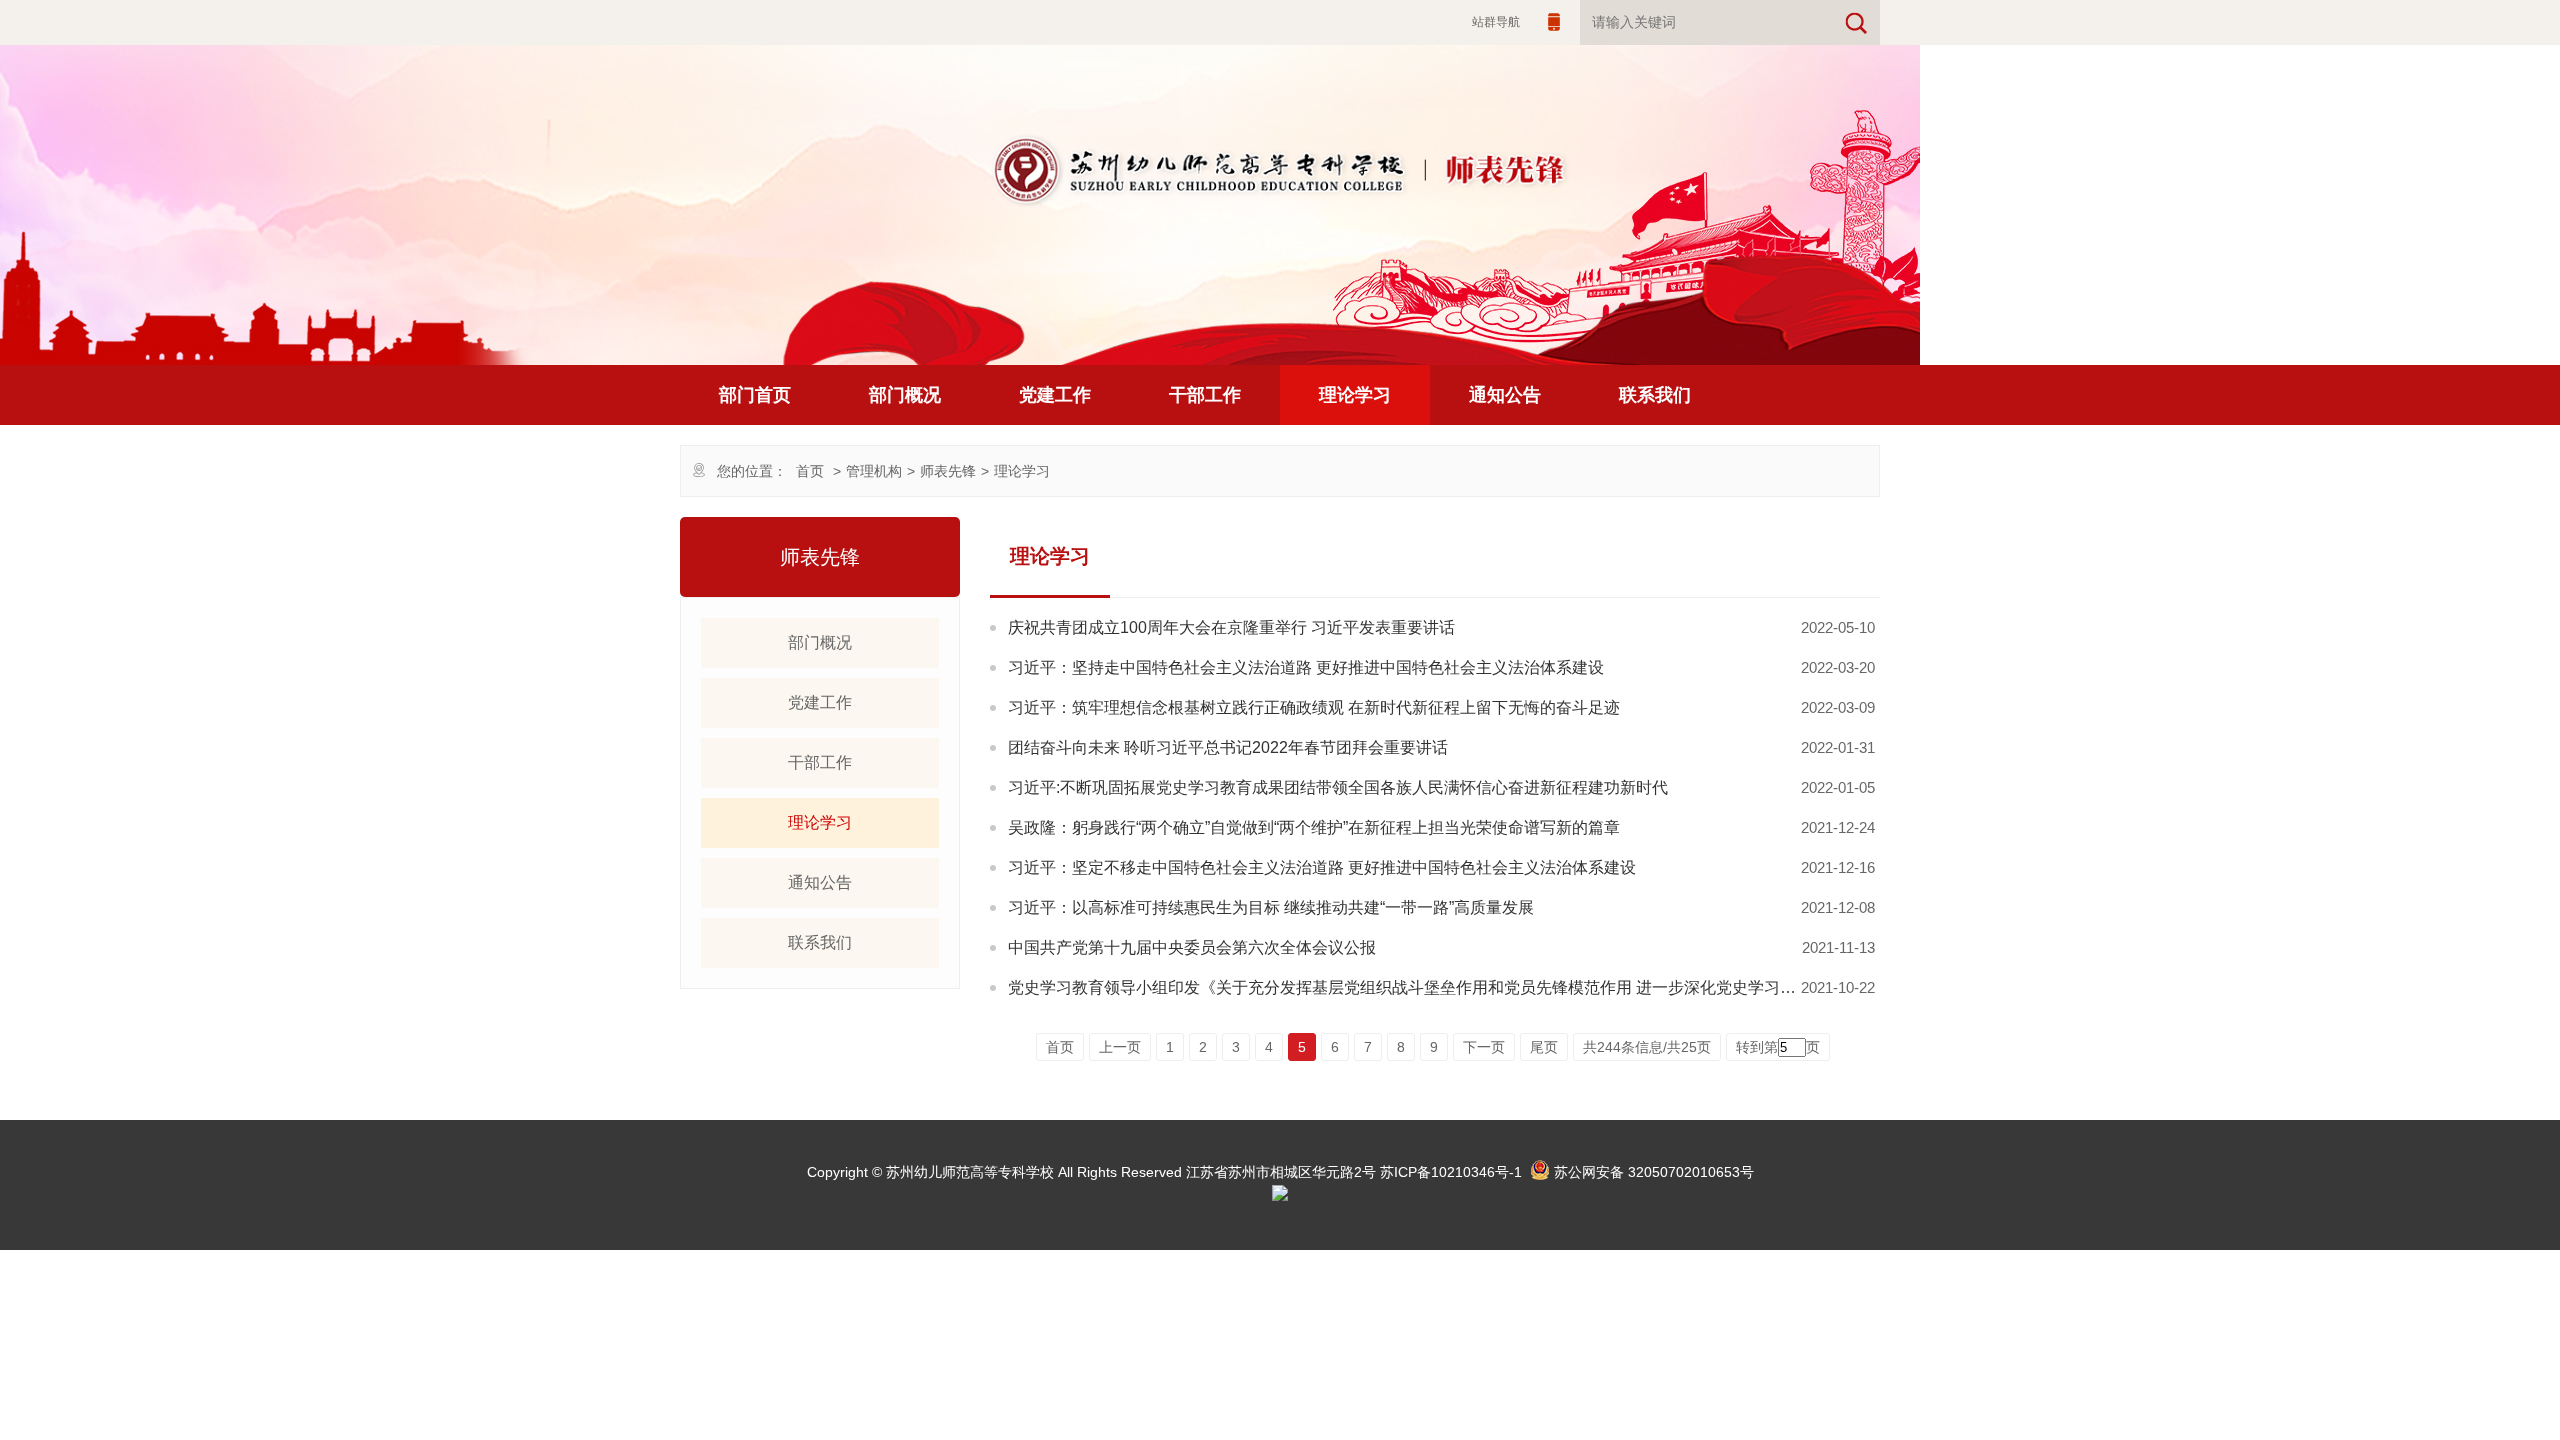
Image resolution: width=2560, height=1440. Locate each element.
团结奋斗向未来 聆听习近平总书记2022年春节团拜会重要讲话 (1228, 747)
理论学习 (1355, 395)
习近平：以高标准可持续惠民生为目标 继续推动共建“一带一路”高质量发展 (1271, 907)
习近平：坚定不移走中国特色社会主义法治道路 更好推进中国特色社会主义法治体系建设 (1322, 867)
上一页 (1120, 1047)
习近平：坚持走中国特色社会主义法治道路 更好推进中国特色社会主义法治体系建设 (1306, 667)
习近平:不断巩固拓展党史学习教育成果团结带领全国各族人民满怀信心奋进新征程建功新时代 (1338, 787)
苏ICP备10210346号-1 (1451, 1172)
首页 (810, 471)
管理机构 (874, 471)
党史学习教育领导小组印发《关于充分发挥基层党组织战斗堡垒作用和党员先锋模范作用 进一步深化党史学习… (1402, 987)
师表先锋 (948, 471)
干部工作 (1205, 395)
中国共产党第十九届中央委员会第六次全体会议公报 (1192, 947)
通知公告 (1505, 395)
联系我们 (1655, 395)
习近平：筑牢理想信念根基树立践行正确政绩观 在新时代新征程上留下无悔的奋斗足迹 (1314, 707)
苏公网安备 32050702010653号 (1654, 1172)
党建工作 (1055, 395)
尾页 (1544, 1047)
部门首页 (755, 395)
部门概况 (905, 395)
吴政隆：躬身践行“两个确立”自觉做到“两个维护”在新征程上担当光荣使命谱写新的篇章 (1314, 827)
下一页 (1484, 1047)
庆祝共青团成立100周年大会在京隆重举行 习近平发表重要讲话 (1231, 627)
